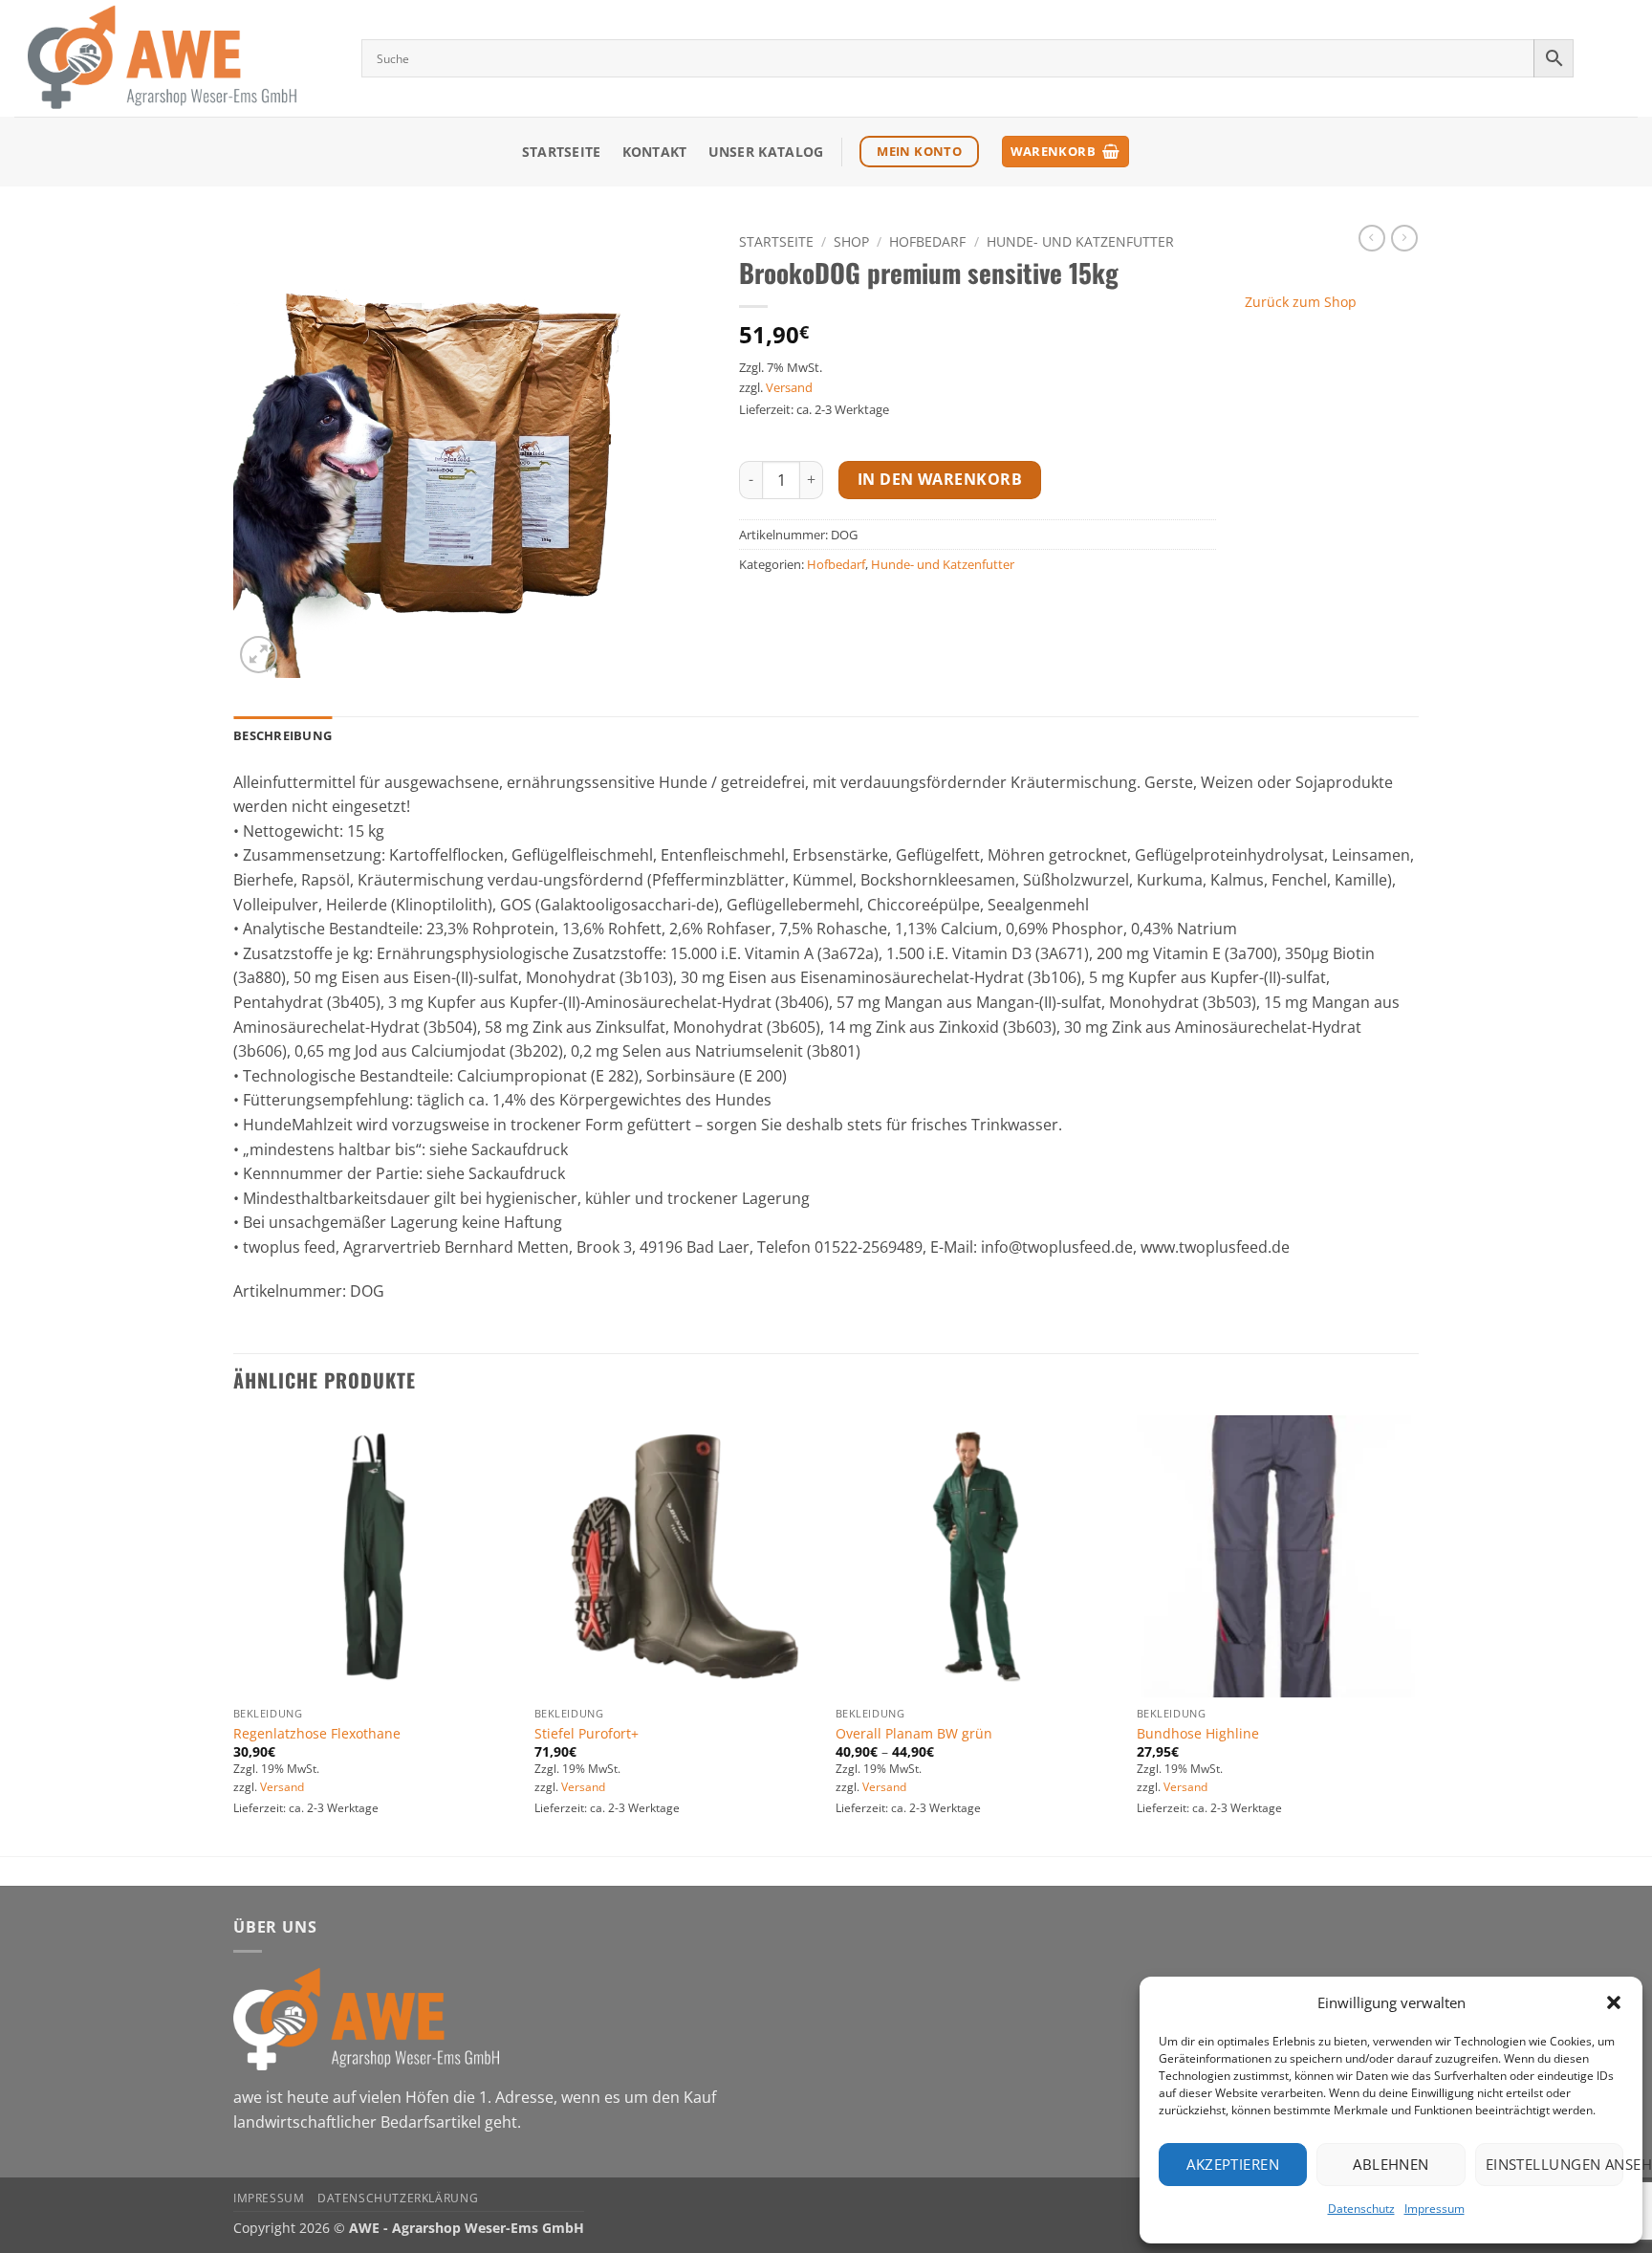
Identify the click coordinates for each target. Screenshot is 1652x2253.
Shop (851, 241)
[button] (1614, 2002)
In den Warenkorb (940, 479)
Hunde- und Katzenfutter (1080, 241)
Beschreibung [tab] (283, 735)
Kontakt (655, 152)
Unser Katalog (766, 152)
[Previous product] (1404, 238)
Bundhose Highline (1198, 1734)
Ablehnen (1391, 2164)
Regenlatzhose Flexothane (317, 1734)
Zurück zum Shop (1301, 302)
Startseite (562, 152)
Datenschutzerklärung (398, 2198)
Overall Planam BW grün (914, 1734)
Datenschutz (1361, 2209)
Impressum (1435, 2209)
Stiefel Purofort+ (587, 1734)
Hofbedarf (927, 241)
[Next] (1418, 1634)
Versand (789, 387)
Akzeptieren (1233, 2164)
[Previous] (234, 1634)
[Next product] (1372, 238)
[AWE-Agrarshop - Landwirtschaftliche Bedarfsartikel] (174, 58)
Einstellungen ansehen (1554, 2164)
